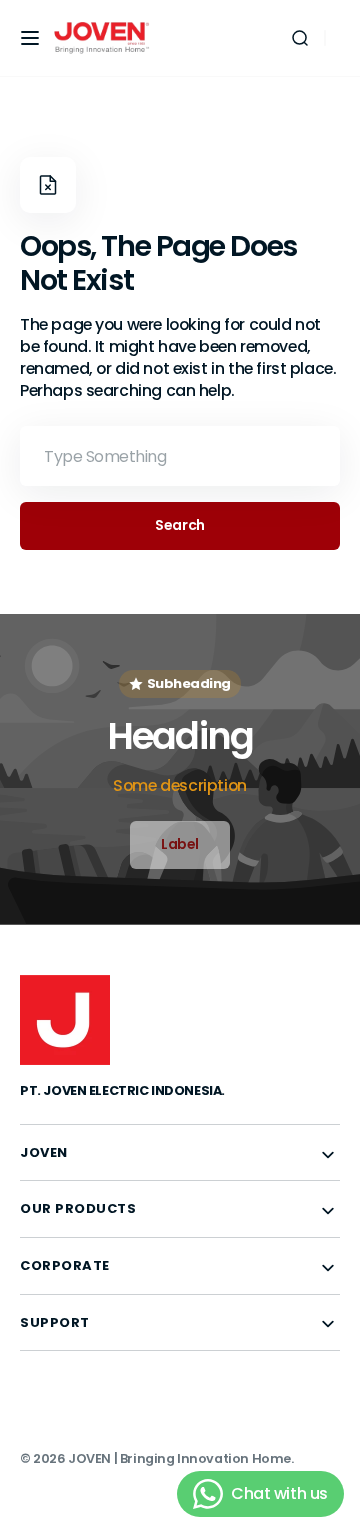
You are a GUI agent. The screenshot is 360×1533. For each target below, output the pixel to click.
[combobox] (180, 456)
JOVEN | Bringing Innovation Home (179, 1458)
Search (179, 525)
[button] (30, 38)
